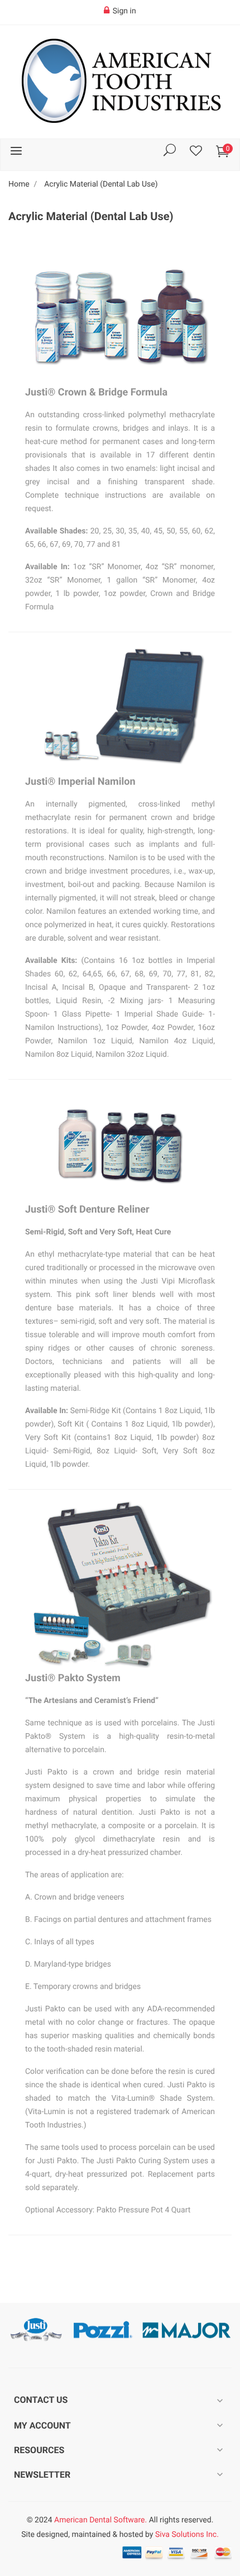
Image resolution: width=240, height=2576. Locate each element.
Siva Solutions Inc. (187, 2535)
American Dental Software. (100, 2520)
